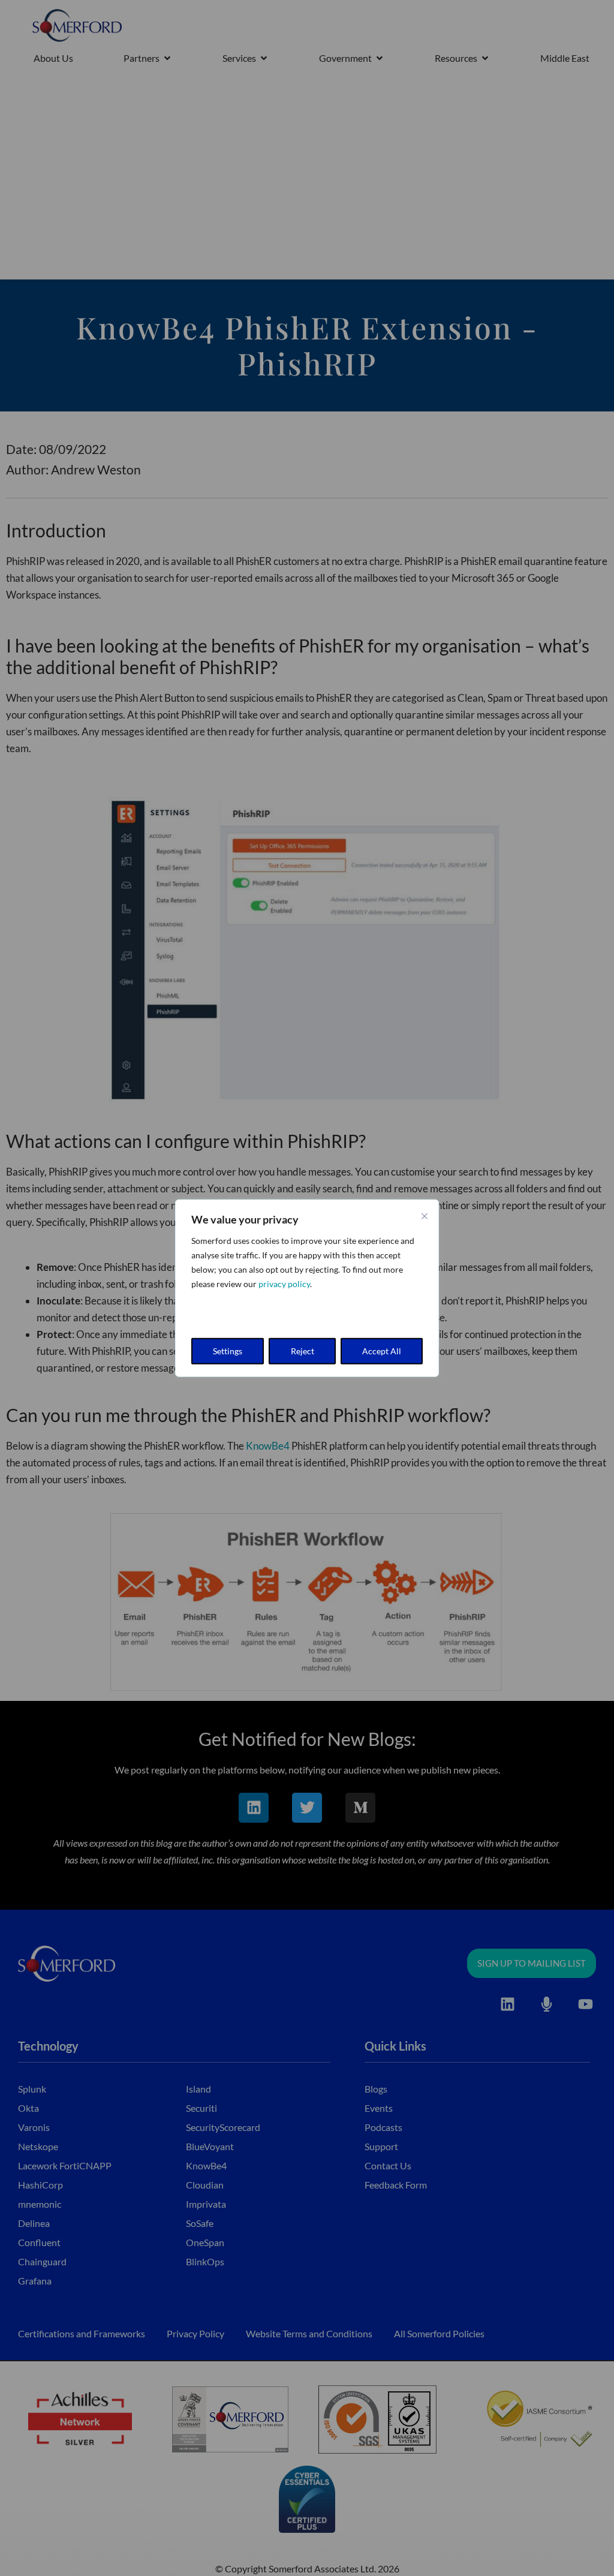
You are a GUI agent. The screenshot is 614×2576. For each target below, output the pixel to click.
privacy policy (284, 1283)
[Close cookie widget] (425, 1216)
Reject (303, 1351)
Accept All (382, 1351)
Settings (228, 1351)
